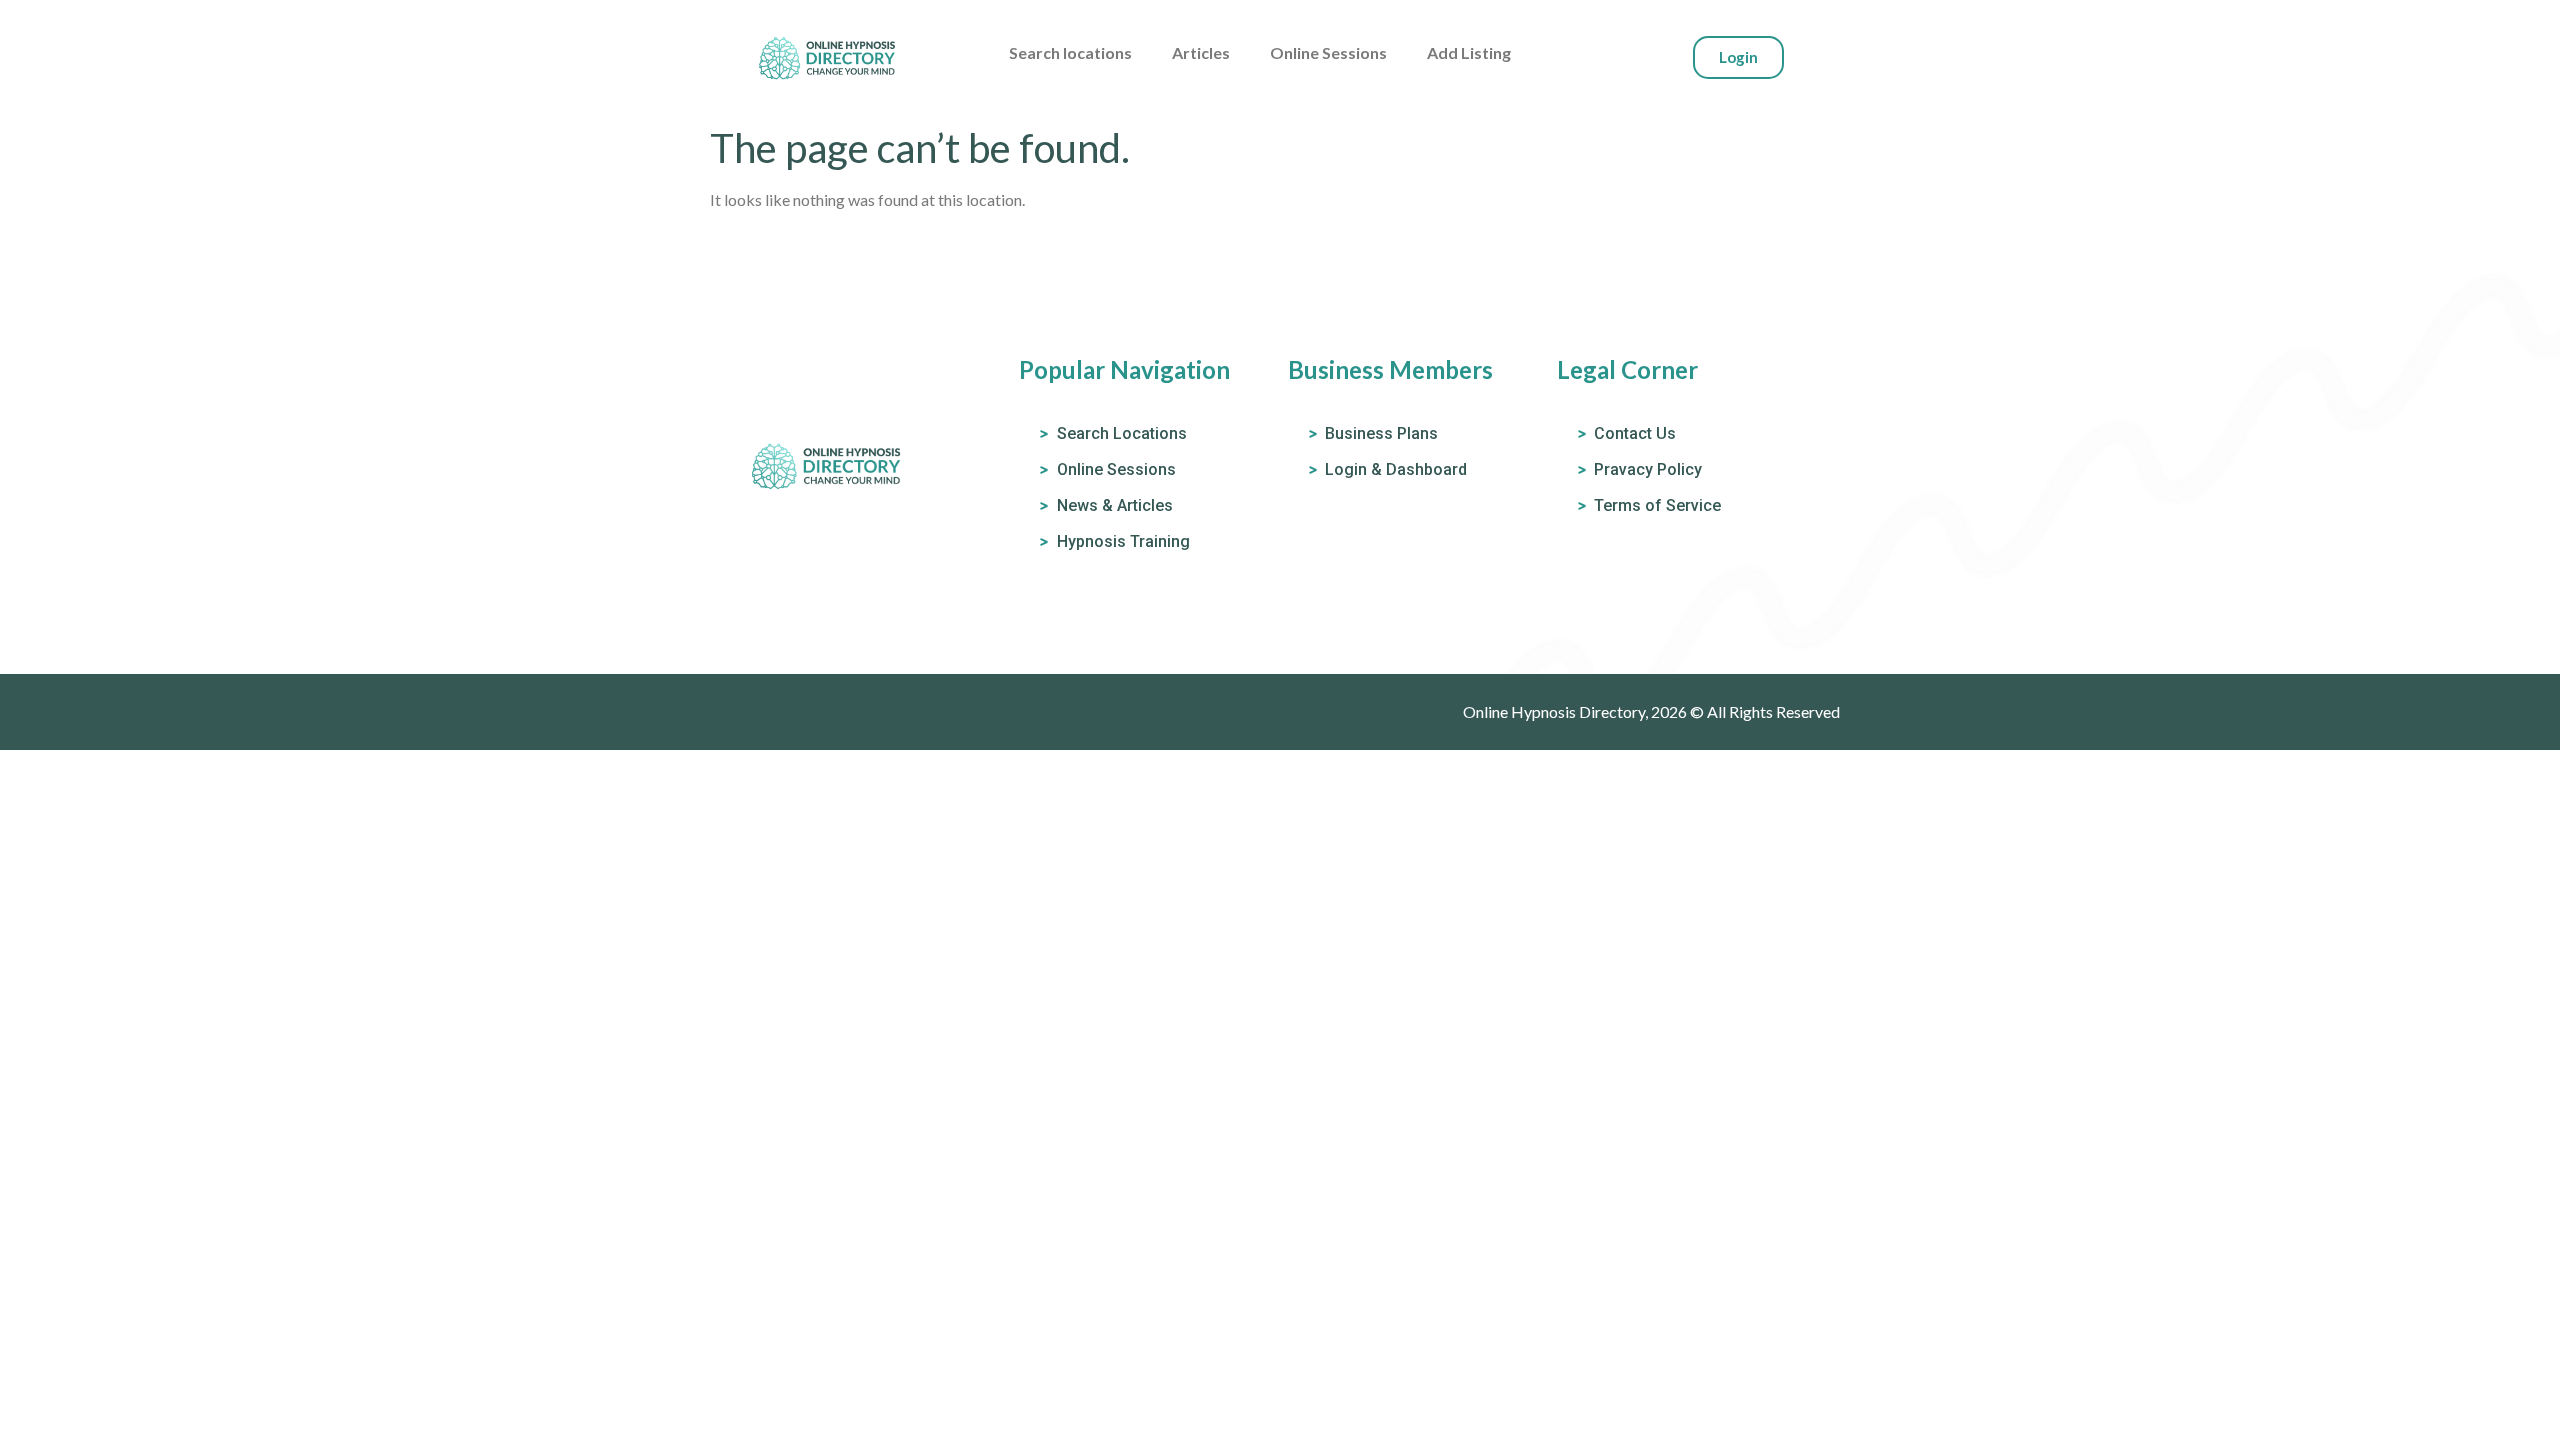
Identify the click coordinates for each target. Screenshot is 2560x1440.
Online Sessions (1328, 52)
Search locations (1070, 52)
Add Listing (1469, 52)
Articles (1201, 52)
